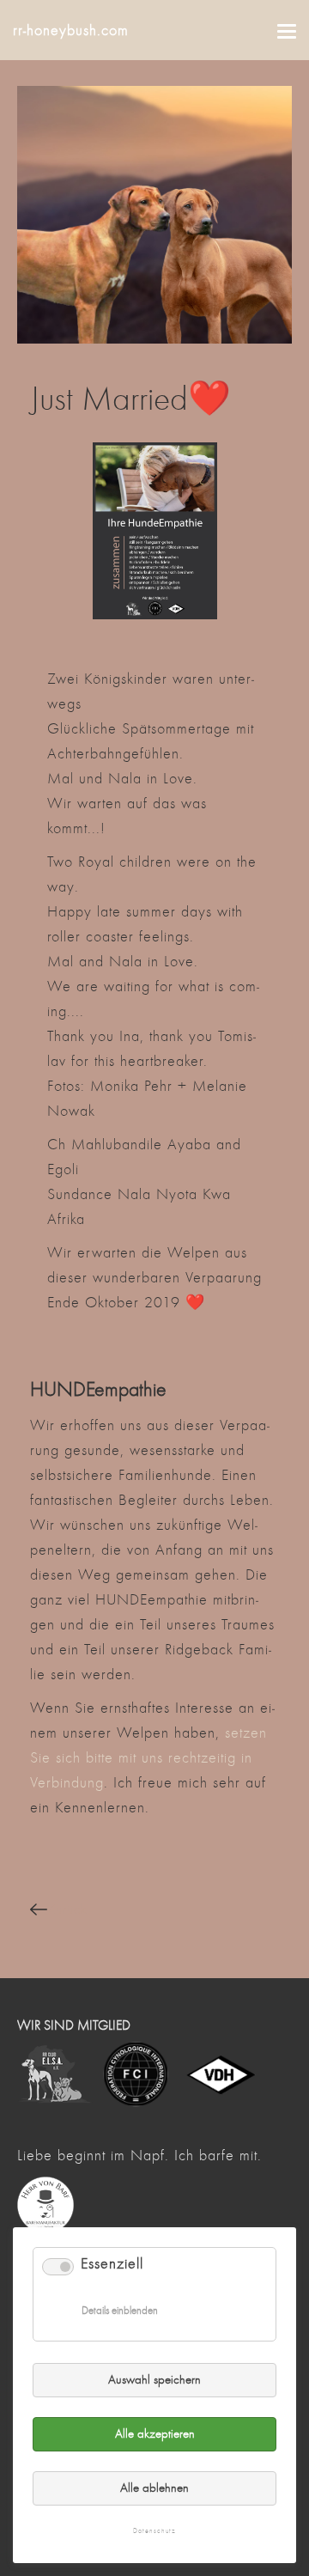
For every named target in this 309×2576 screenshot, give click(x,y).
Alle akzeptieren (155, 2434)
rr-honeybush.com (71, 30)
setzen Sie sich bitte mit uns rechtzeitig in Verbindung (148, 1758)
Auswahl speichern (154, 2380)
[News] (67, 1910)
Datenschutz (154, 2531)
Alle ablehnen (154, 2488)
